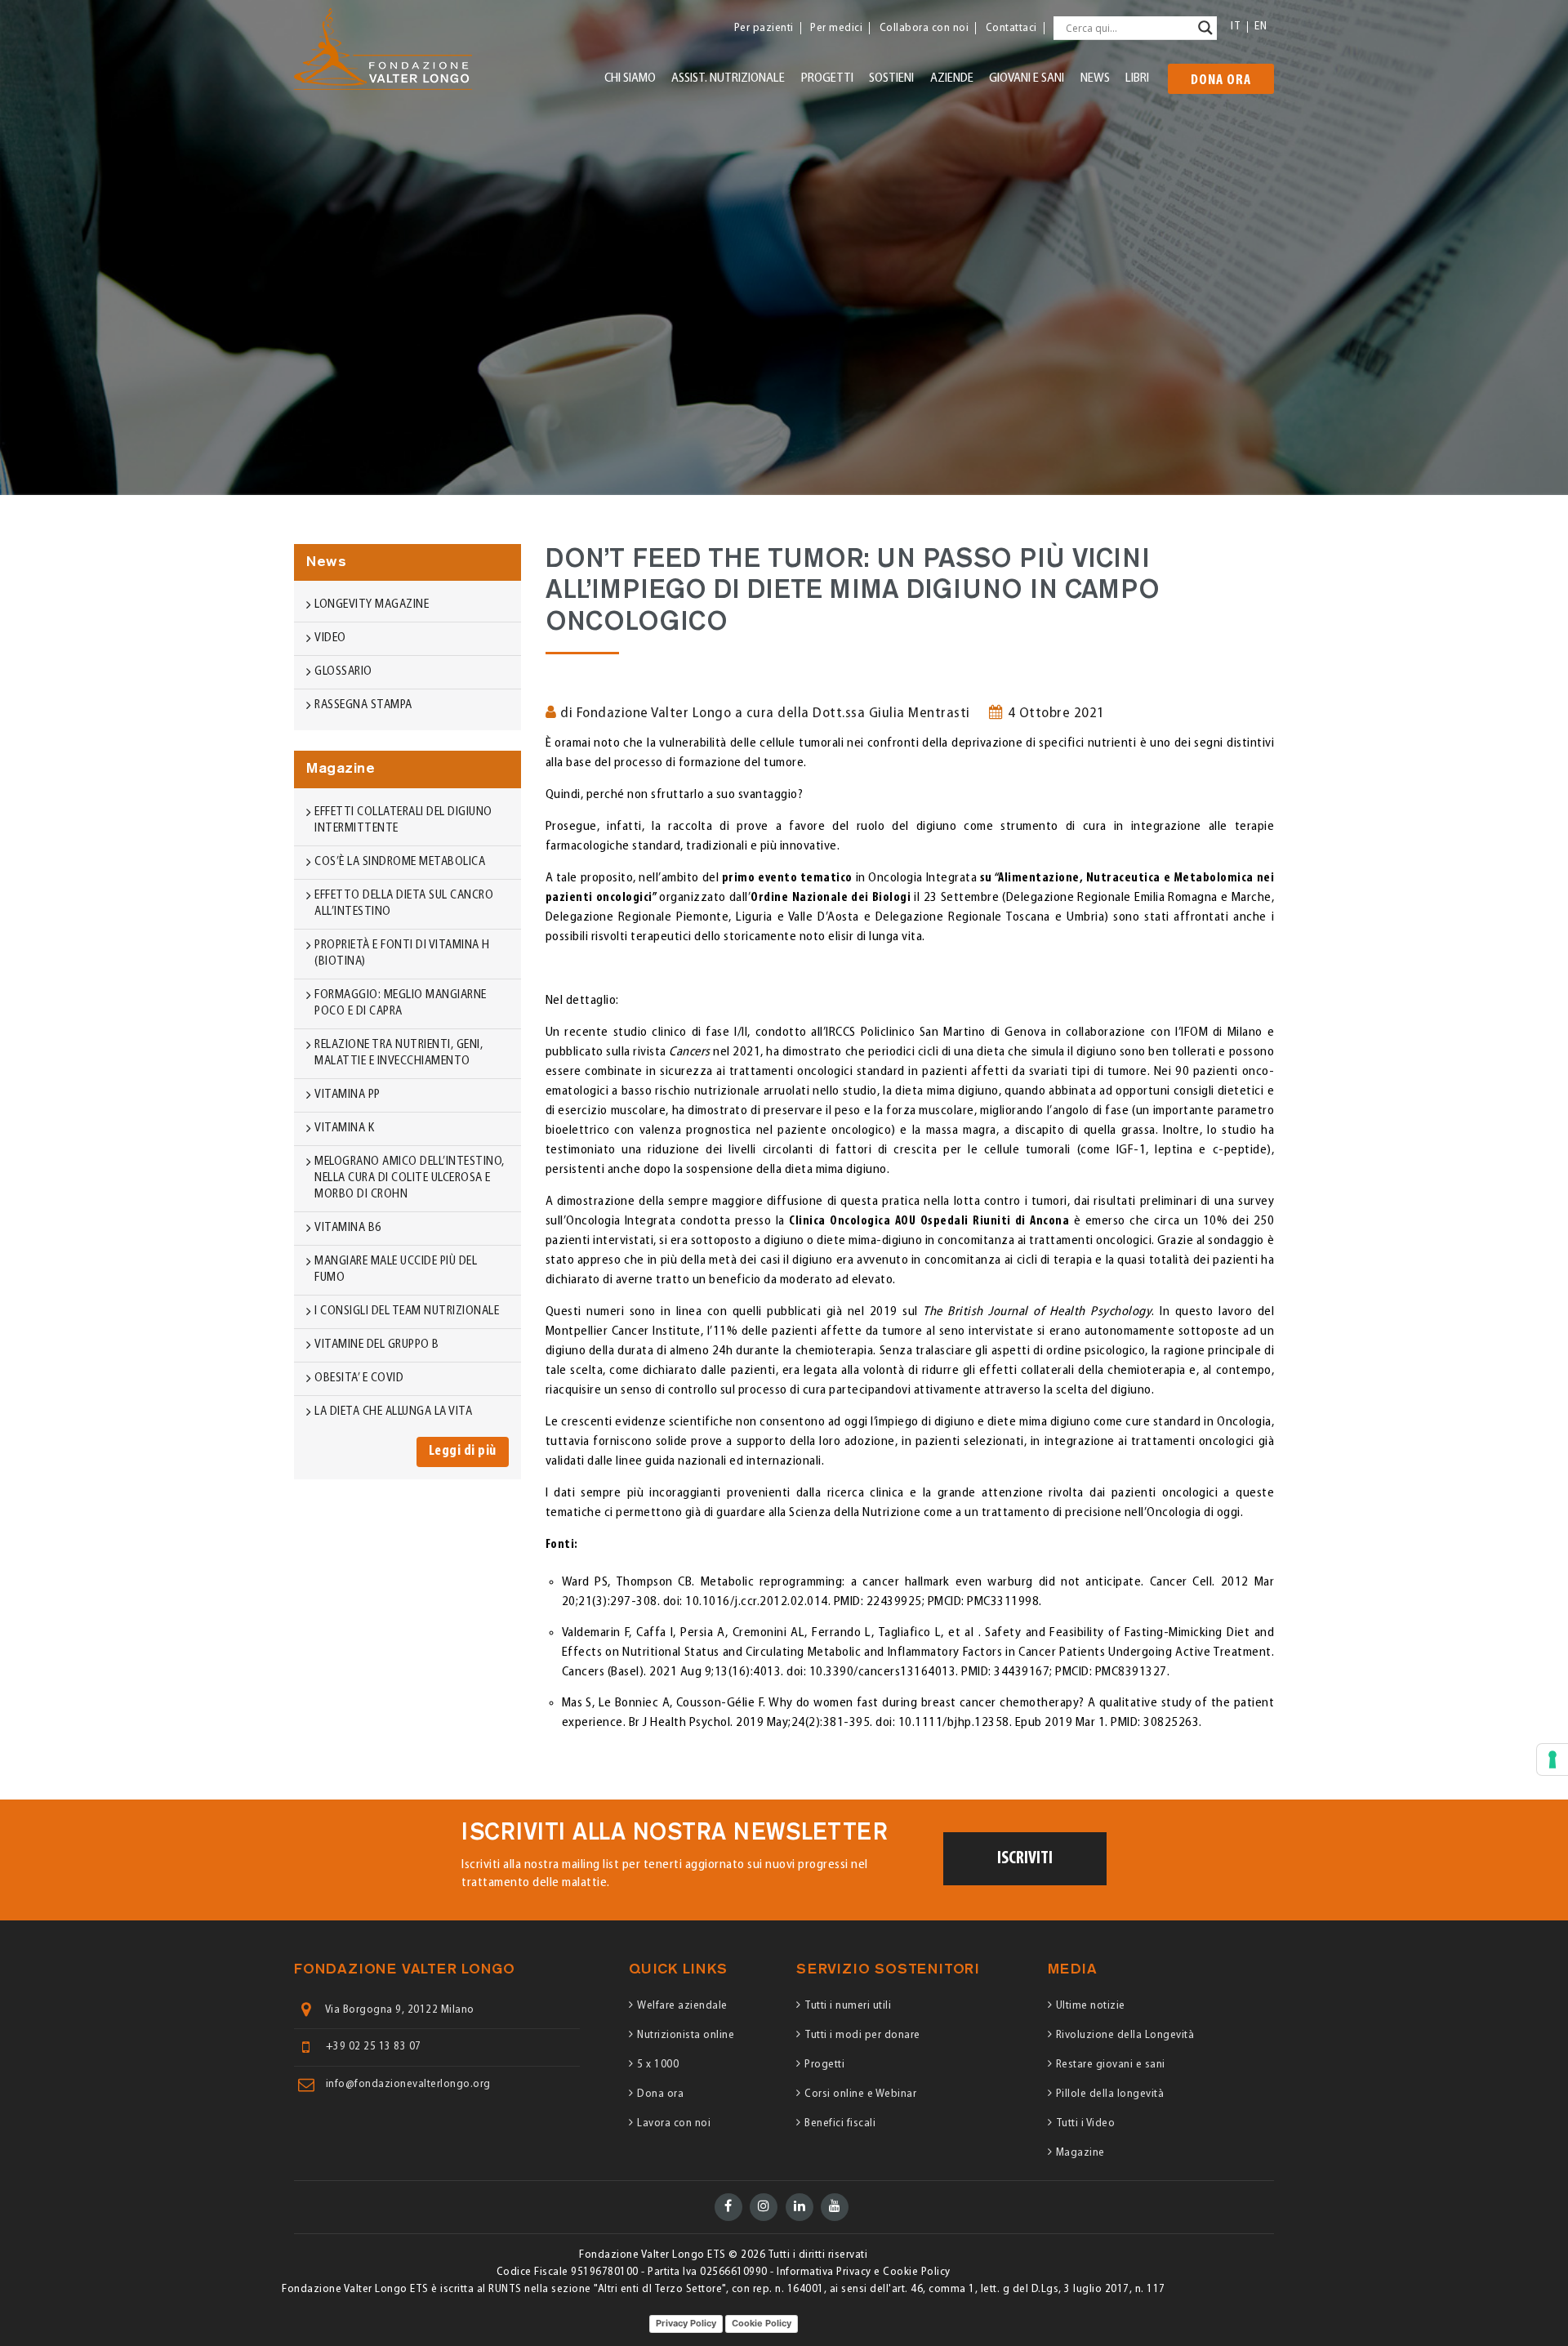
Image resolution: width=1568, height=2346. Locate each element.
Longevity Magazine (372, 605)
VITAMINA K (344, 1128)
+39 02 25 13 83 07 (374, 2047)
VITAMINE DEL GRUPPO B (377, 1345)
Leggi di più (463, 1452)
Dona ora (1221, 81)
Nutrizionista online (686, 2035)
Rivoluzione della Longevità (1125, 2035)
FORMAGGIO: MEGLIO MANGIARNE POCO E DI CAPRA (401, 1004)
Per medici (836, 28)
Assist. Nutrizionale (728, 78)
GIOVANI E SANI (1027, 78)
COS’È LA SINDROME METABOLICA (400, 862)
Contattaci (1011, 28)
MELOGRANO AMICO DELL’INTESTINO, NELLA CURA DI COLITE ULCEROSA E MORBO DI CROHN (410, 1178)
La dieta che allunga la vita (393, 1412)
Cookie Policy (762, 2323)
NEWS (1095, 78)
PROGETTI (827, 78)
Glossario (343, 672)
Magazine (1080, 2153)
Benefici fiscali (840, 2123)
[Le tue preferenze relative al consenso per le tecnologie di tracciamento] (1552, 1759)
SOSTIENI (891, 78)
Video (330, 638)
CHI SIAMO (630, 78)
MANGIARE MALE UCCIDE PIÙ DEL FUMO (396, 1270)
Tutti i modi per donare (862, 2035)
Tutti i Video (1086, 2123)
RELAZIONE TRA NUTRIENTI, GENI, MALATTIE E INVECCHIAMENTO (399, 1053)
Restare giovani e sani (1111, 2065)
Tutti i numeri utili (848, 2006)
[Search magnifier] (1205, 28)
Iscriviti (1025, 1859)
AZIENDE (952, 78)
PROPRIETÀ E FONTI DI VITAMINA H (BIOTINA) (402, 954)
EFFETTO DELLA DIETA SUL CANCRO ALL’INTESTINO (404, 904)
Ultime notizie (1091, 2006)
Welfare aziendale (682, 2006)
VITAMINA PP (347, 1095)
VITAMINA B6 (348, 1228)
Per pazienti (764, 28)
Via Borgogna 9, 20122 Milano (400, 2010)
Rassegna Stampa (363, 705)
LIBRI (1137, 78)
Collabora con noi (924, 28)
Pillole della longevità (1110, 2094)
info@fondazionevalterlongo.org (408, 2085)
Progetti (824, 2065)
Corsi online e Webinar (860, 2094)
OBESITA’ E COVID (359, 1378)
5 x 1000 (658, 2065)
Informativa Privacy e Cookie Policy (864, 2272)
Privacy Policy (686, 2323)
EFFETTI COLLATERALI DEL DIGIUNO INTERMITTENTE (403, 821)
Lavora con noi (674, 2123)
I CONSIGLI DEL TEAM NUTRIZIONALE (407, 1311)
